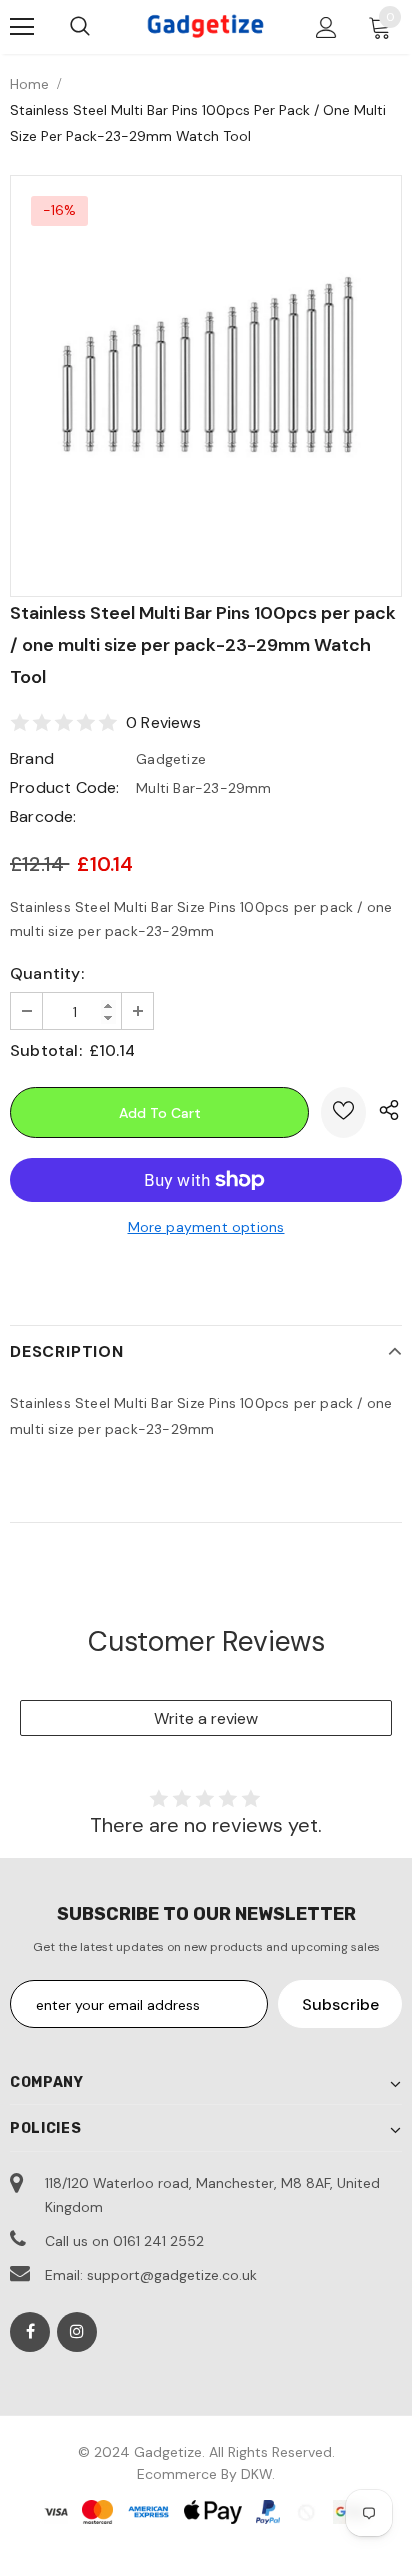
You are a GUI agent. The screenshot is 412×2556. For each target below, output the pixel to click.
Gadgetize (171, 759)
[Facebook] (30, 2332)
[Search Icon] (80, 27)
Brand (32, 758)
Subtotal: (46, 1050)
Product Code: (65, 787)
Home (29, 84)
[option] (206, 371)
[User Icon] (326, 27)
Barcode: (43, 816)
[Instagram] (77, 2332)
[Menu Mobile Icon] (22, 27)
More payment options (206, 1227)
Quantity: (47, 973)
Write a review (206, 1718)
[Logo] (206, 26)
